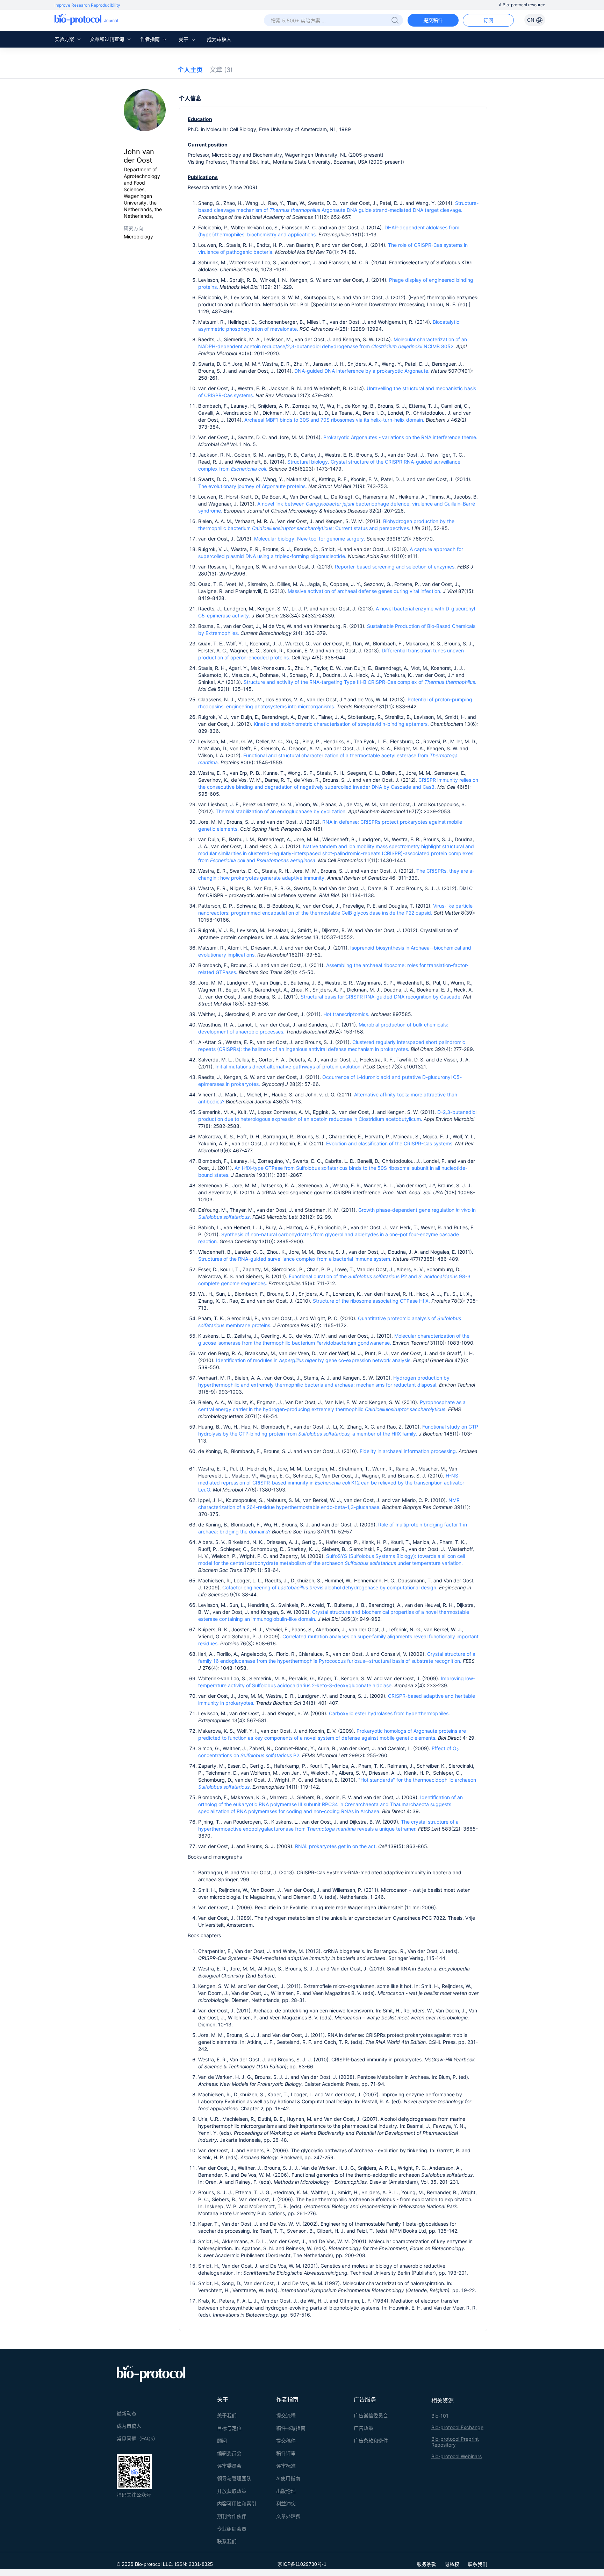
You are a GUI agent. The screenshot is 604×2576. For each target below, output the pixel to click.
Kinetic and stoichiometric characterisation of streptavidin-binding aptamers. (341, 724)
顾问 (222, 2441)
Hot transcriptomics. (346, 1014)
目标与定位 (229, 2428)
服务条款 (426, 2564)
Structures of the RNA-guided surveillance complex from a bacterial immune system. (295, 1259)
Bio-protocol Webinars (456, 2456)
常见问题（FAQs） (137, 2438)
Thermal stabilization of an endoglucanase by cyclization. (281, 811)
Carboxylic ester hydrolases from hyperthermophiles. (389, 1713)
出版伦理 (286, 2491)
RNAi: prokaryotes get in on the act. (337, 1846)
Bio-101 (440, 2416)
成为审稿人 (219, 39)
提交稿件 (433, 20)
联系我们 (227, 2541)
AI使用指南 (288, 2478)
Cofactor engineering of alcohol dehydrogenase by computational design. (330, 1587)
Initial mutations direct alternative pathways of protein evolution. (289, 1067)
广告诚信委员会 (371, 2415)
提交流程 (286, 2415)
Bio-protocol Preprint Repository (455, 2442)
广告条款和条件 (371, 2441)
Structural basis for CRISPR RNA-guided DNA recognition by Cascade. (381, 997)
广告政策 (364, 2428)
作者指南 (151, 39)
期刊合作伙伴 (232, 2516)
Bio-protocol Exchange (457, 2427)
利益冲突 (286, 2503)
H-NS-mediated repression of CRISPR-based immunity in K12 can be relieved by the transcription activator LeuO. (331, 1483)
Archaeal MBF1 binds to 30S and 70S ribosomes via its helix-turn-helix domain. (334, 420)
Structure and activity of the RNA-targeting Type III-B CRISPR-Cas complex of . (360, 682)
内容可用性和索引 (237, 2503)
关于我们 (227, 2415)
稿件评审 (286, 2453)
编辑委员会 (229, 2453)
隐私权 (452, 2564)
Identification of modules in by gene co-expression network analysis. (314, 1360)
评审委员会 (229, 2466)
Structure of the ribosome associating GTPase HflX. (371, 1301)
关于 (184, 39)
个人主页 (190, 70)
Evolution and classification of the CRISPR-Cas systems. (389, 1143)
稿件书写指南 (291, 2428)
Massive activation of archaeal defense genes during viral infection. (365, 591)
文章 (221, 70)
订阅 (488, 20)
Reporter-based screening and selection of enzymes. (395, 567)
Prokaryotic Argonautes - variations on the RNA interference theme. (400, 437)
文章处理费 (288, 2516)
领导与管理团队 (234, 2478)
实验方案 (65, 39)
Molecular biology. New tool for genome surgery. (310, 539)
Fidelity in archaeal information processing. (408, 1451)
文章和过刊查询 (108, 39)
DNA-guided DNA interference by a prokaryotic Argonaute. (362, 371)
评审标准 (286, 2466)
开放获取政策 (232, 2491)
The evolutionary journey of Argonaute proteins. (253, 486)
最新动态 (127, 2413)
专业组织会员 (232, 2529)
